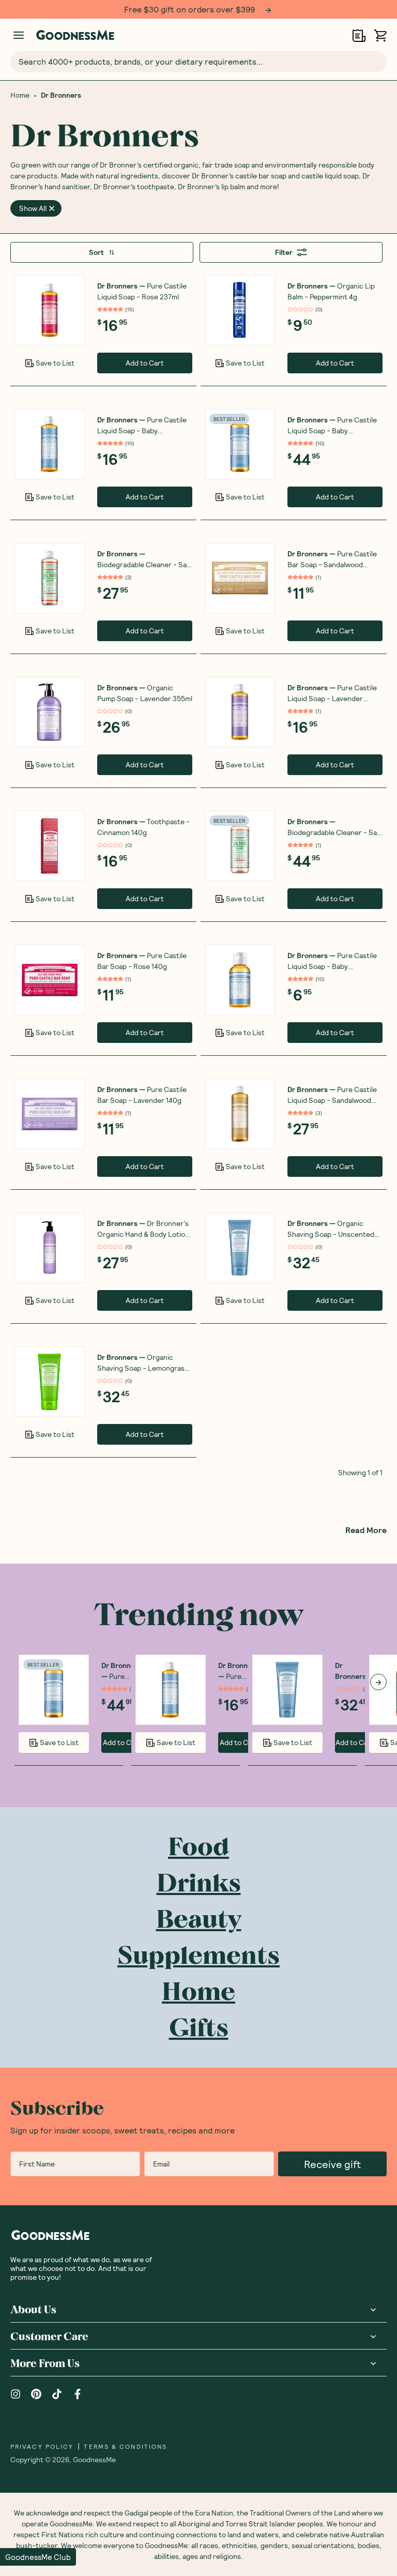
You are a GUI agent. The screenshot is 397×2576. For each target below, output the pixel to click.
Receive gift (332, 2164)
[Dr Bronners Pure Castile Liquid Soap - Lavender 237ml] (240, 712)
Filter (284, 252)
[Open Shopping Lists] (359, 35)
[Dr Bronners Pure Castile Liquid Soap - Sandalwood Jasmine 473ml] (240, 1114)
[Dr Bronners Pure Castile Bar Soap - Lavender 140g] (50, 1114)
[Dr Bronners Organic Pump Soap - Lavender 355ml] (50, 712)
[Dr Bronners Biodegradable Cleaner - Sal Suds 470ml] (50, 578)
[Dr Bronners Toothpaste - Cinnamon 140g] (50, 846)
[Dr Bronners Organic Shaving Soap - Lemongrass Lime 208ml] (50, 1382)
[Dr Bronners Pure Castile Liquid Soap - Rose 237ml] (50, 310)
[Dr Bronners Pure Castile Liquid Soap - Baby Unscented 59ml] (240, 980)
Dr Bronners (61, 95)
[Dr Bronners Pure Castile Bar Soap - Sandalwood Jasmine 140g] (240, 578)
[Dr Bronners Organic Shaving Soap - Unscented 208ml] (240, 1248)
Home (20, 95)
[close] (52, 208)
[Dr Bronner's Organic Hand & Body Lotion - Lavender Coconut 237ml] (50, 1248)
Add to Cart (145, 363)
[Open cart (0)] (380, 35)
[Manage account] (19, 35)
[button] (38, 2557)
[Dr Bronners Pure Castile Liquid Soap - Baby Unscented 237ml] (50, 444)
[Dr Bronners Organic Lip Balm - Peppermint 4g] (240, 310)
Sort (96, 252)
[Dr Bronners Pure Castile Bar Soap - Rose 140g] (50, 980)
